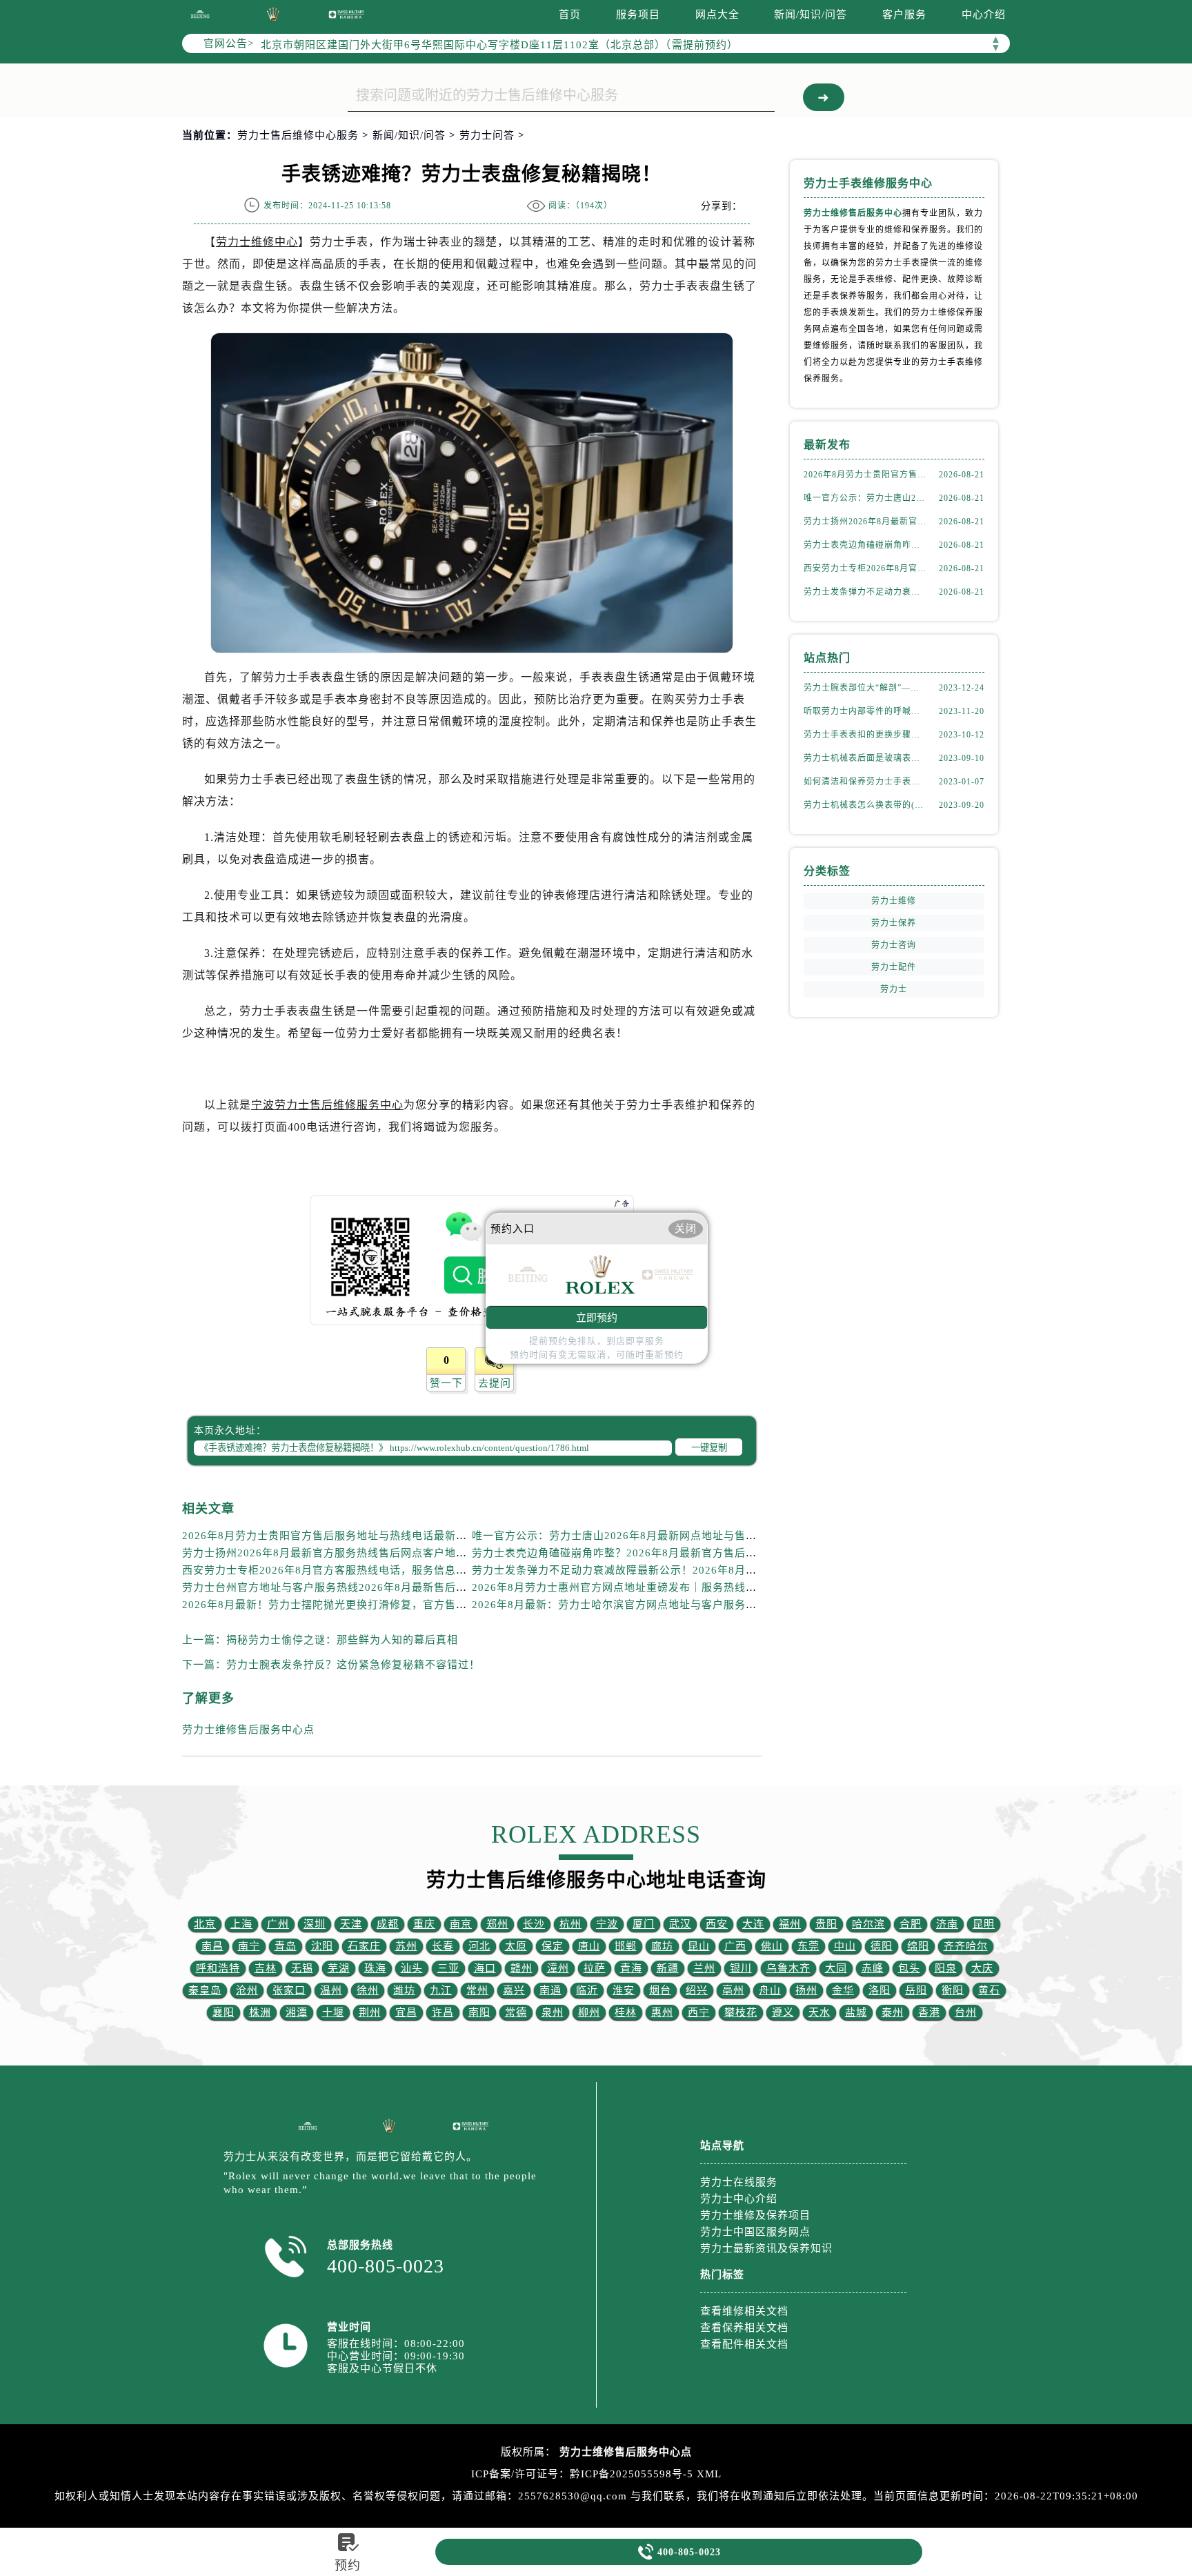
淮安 (624, 1990)
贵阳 (826, 1924)
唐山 (589, 1946)
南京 (461, 1924)
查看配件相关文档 (744, 2344)
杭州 (570, 1924)
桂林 (626, 2012)
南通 (550, 1990)
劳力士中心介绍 (739, 2199)
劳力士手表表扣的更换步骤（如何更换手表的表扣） (865, 735)
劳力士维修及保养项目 (755, 2215)
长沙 (534, 1924)
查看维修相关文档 (744, 2311)
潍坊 (404, 1990)
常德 (516, 2012)
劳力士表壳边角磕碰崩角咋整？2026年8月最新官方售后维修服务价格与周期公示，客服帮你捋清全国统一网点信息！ (758, 1553)
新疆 (668, 1968)
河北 (479, 1946)
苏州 (406, 1946)
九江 (441, 1990)
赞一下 (446, 1383)
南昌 (212, 1946)
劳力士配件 (894, 967)
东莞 (808, 1946)
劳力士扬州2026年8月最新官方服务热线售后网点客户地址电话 (336, 1553)
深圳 (315, 1924)
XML (709, 2474)
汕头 (412, 1968)
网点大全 (717, 14)
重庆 (424, 1924)
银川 (741, 1968)
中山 (845, 1946)
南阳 (479, 2012)
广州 (278, 1924)
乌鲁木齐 (788, 1968)
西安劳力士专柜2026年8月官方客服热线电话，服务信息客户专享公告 (352, 1570)
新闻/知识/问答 (811, 14)
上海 (241, 1924)
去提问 (495, 1383)
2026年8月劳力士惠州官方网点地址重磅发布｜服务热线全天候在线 (636, 1587)
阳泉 (946, 1968)
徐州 (368, 1990)
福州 (790, 1924)
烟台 (660, 1990)
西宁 (699, 2012)
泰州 (893, 2012)
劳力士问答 (487, 135)
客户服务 (904, 14)
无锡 (302, 1968)
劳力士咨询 (894, 945)
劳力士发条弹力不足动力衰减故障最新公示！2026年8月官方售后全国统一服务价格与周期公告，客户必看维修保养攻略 (865, 592)
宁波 (607, 1924)
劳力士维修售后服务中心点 (248, 1730)
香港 (929, 2012)
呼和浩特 (218, 1968)
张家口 (289, 1990)
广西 (735, 1946)
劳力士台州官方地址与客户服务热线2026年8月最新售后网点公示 (341, 1587)
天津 (351, 1924)
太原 (516, 1946)
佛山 (772, 1946)
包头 (909, 1968)
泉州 (553, 2012)
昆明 (984, 1924)
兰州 (704, 1968)
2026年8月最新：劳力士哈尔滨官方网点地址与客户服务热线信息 (631, 1605)
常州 (477, 1990)
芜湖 (339, 1968)
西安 (717, 1924)
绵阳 (918, 1946)
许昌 (443, 2012)
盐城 (856, 2012)
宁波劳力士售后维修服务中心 (327, 1105)
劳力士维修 (894, 901)
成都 (388, 1924)
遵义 (783, 2012)
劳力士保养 (894, 923)
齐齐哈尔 (966, 1946)
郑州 (497, 1924)
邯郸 (626, 1946)
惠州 (662, 2012)
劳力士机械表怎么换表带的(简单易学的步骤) (865, 805)
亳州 (733, 1990)
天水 (819, 2012)
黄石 (989, 1990)
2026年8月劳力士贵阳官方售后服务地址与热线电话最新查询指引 (341, 1536)
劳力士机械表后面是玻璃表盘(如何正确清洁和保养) (865, 758)
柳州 (589, 2012)
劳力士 (894, 989)
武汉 (680, 1924)
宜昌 (406, 2012)
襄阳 (223, 2012)
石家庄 (364, 1946)
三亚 (448, 1968)
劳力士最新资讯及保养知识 (766, 2248)
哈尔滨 (868, 1924)
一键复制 (709, 1448)
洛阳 (880, 1990)
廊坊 (662, 1946)
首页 (570, 14)
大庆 (982, 1968)
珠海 (375, 1968)
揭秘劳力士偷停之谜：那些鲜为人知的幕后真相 (342, 1640)
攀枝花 (741, 2012)
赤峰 (873, 1968)
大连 (753, 1924)
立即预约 (597, 1317)
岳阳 (916, 1990)
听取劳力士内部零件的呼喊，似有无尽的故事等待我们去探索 (865, 711)
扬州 (806, 1990)
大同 (836, 1968)
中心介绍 (984, 14)
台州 (966, 2012)
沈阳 (322, 1946)
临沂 (587, 1990)
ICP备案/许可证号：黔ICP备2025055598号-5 (582, 2474)
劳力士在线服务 (739, 2182)
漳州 (558, 1968)
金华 (843, 1990)
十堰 (333, 2012)
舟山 (770, 1990)
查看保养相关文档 (744, 2328)
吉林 (266, 1968)
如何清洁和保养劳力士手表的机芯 (865, 782)
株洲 (260, 2012)
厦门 (644, 1924)
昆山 (699, 1946)
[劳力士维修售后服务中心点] (200, 14)
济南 (947, 1924)
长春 (443, 1946)
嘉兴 (514, 1990)
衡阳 (953, 1990)
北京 (205, 1924)
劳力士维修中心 (257, 242)
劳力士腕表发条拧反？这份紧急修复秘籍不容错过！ (353, 1665)
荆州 (370, 2012)
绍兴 (697, 1990)
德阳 (882, 1946)
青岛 (286, 1946)
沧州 (247, 1990)
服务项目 (638, 14)
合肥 (911, 1924)
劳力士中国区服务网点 (755, 2232)
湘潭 (297, 2012)
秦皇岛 (205, 1990)
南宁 (249, 1946)
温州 (331, 1990)
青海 (631, 1968)
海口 (485, 1968)
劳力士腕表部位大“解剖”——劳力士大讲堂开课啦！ (865, 688)
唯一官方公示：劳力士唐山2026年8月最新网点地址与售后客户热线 (636, 1536)
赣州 (521, 1968)
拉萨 (595, 1968)
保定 (553, 1946)
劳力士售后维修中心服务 (298, 135)
